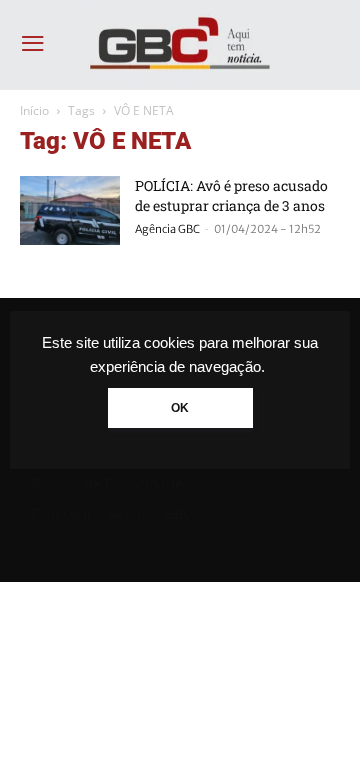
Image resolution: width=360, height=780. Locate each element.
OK (180, 408)
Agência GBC (167, 229)
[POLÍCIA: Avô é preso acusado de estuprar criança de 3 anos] (70, 210)
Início (34, 110)
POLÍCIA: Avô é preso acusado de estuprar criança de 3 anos (231, 195)
